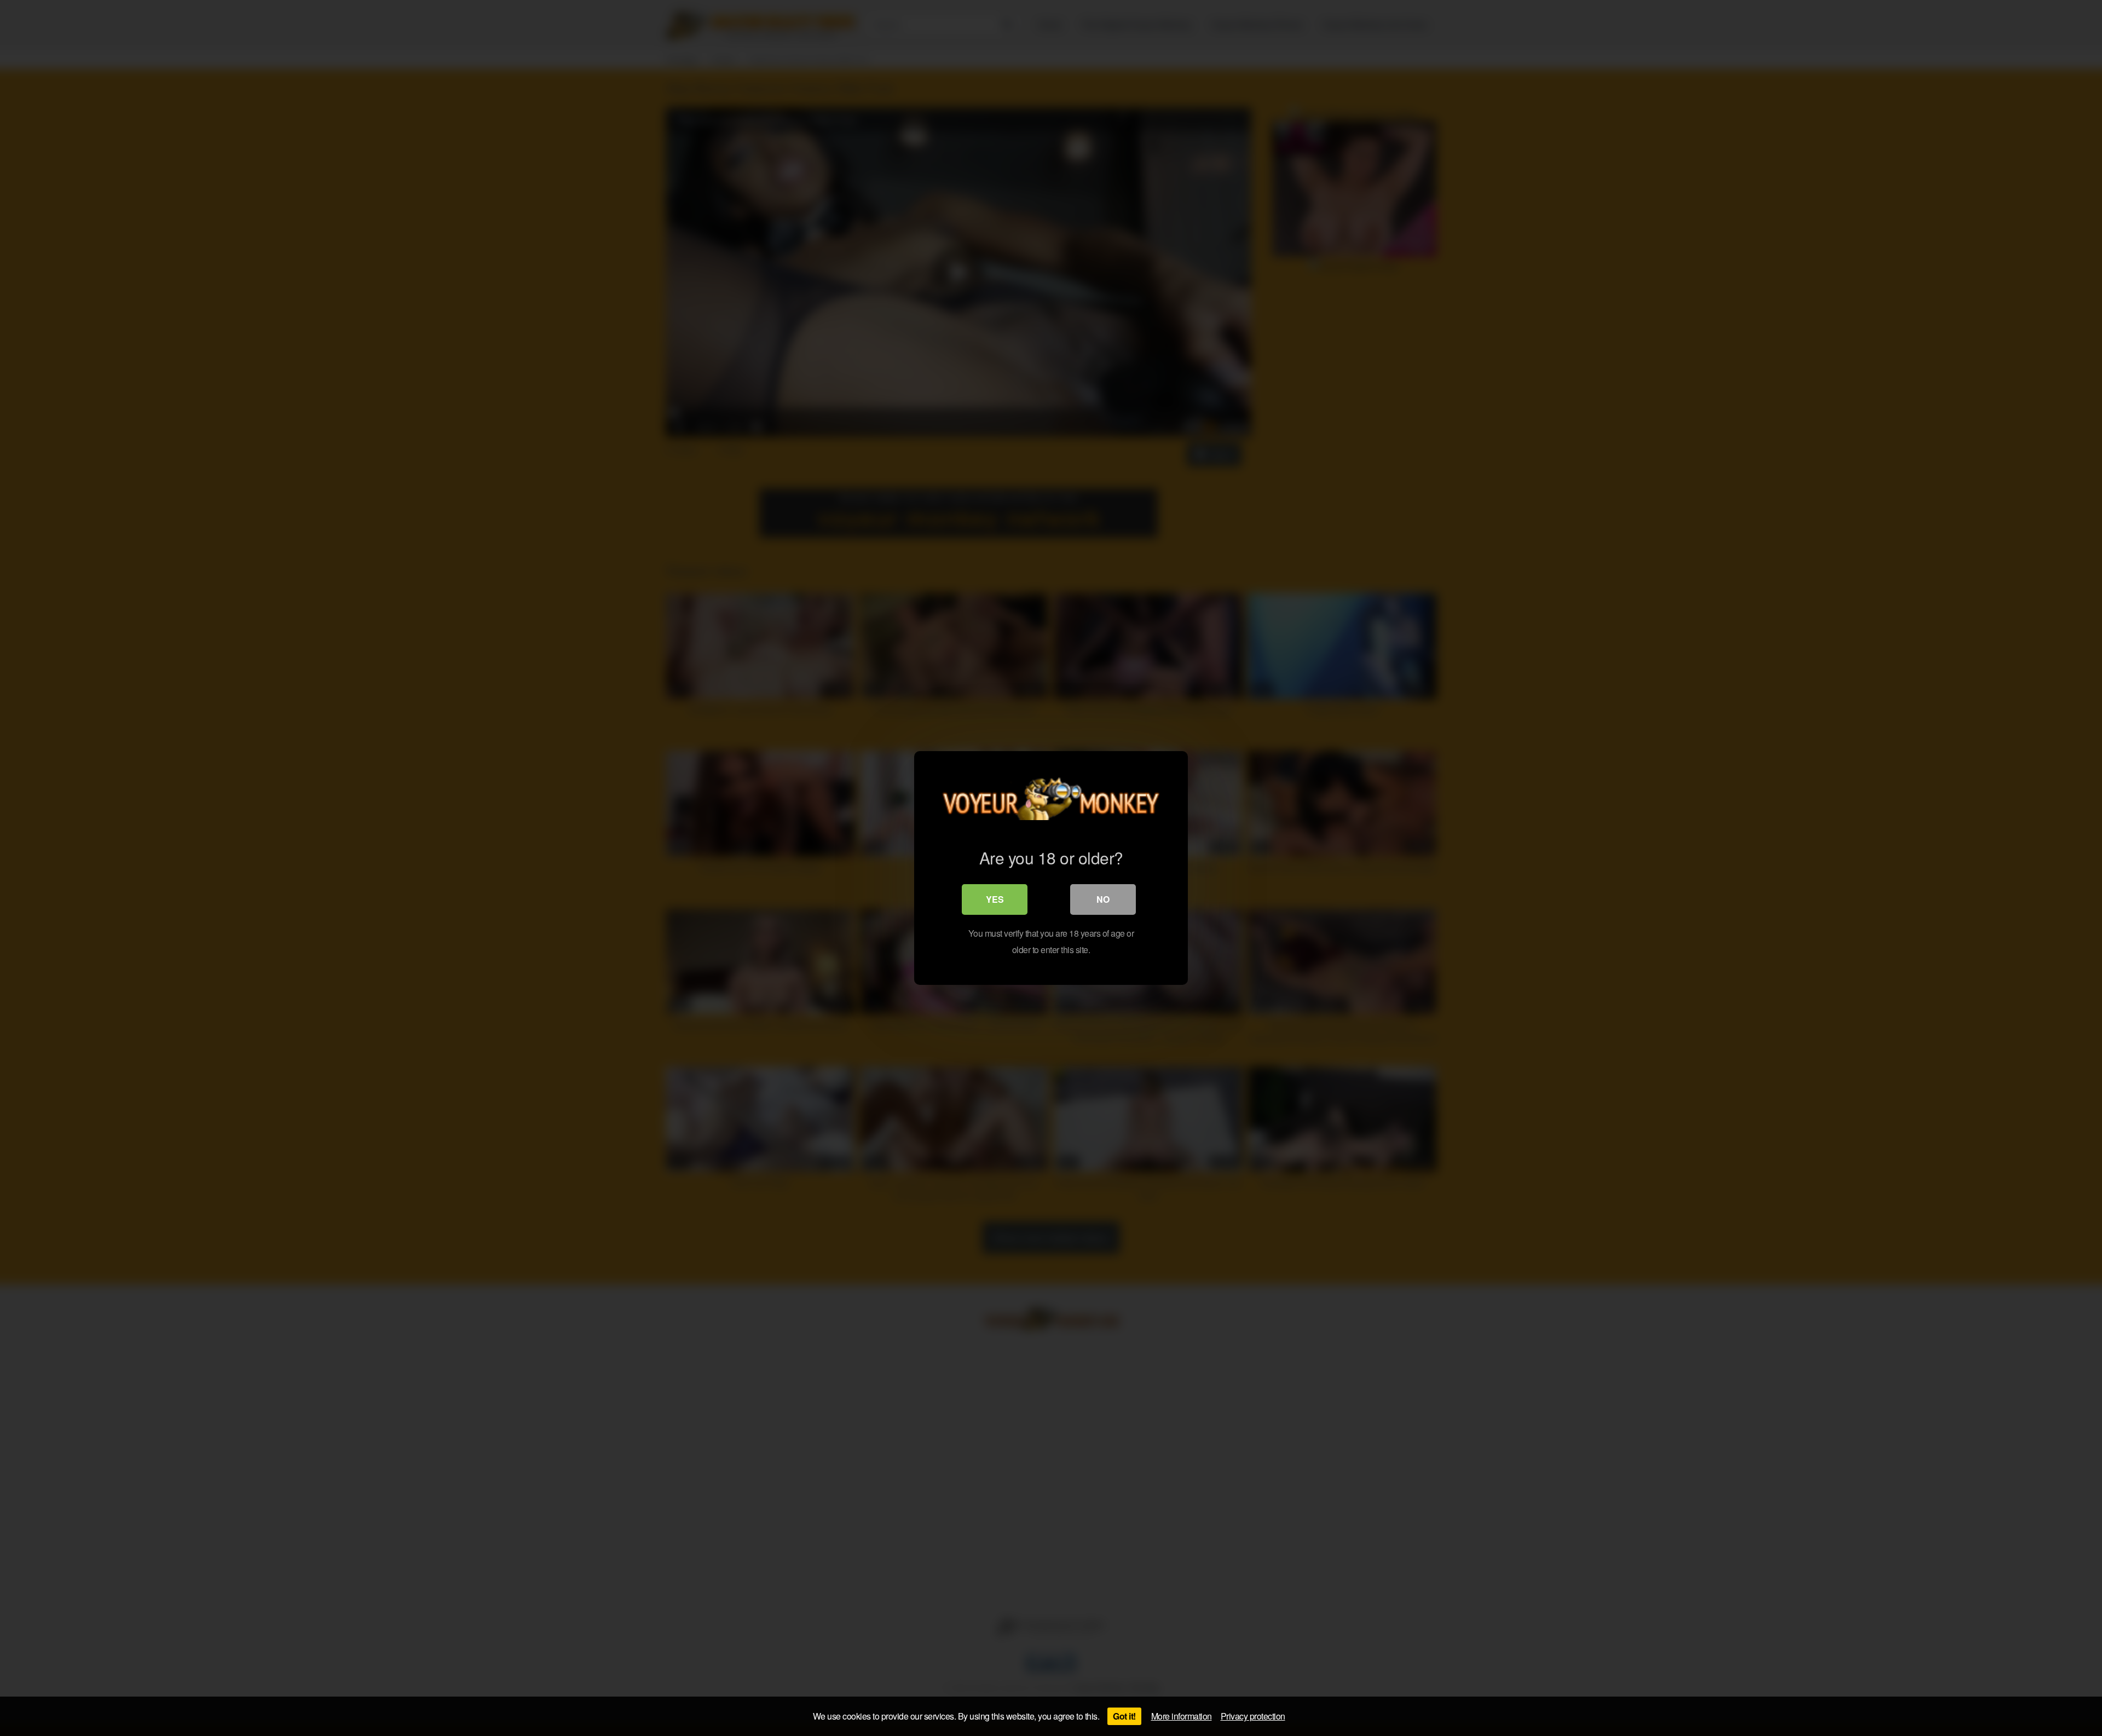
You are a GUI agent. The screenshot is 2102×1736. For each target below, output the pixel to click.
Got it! (1124, 1716)
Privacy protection (1253, 1716)
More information (1182, 1716)
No (1103, 899)
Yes (995, 899)
